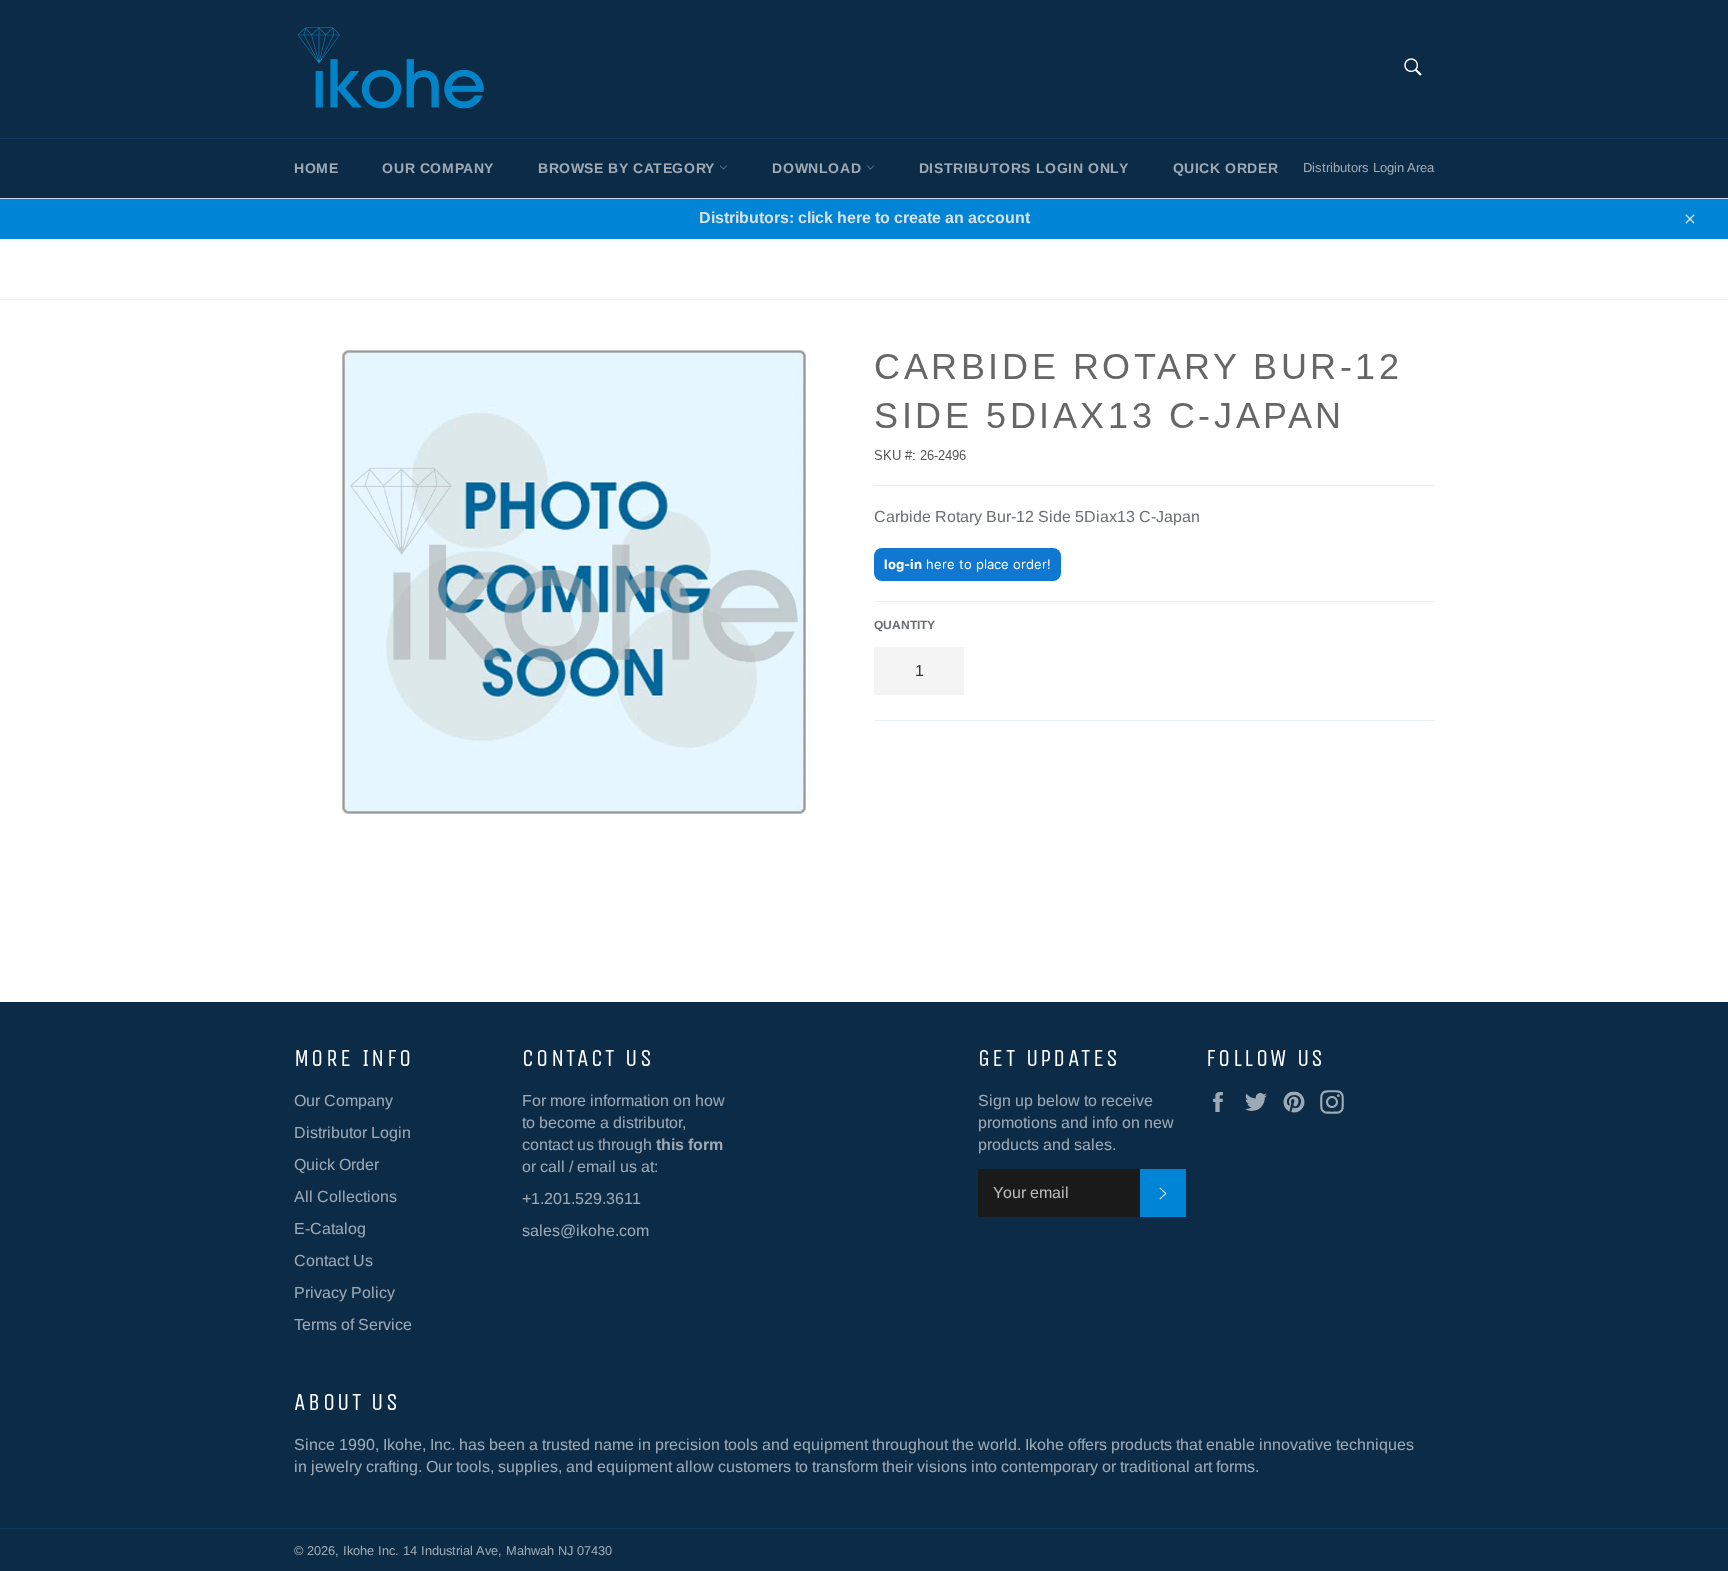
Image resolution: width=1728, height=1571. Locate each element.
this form (689, 1144)
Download (818, 168)
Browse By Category (628, 168)
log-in (903, 564)
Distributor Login (352, 1132)
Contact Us (333, 1260)
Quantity (904, 625)
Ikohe (360, 1550)
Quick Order (1226, 168)
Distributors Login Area (1368, 167)
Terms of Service (353, 1324)
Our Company (438, 168)
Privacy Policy (344, 1292)
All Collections (345, 1196)
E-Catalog (330, 1228)
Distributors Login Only (1024, 168)
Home (316, 168)
